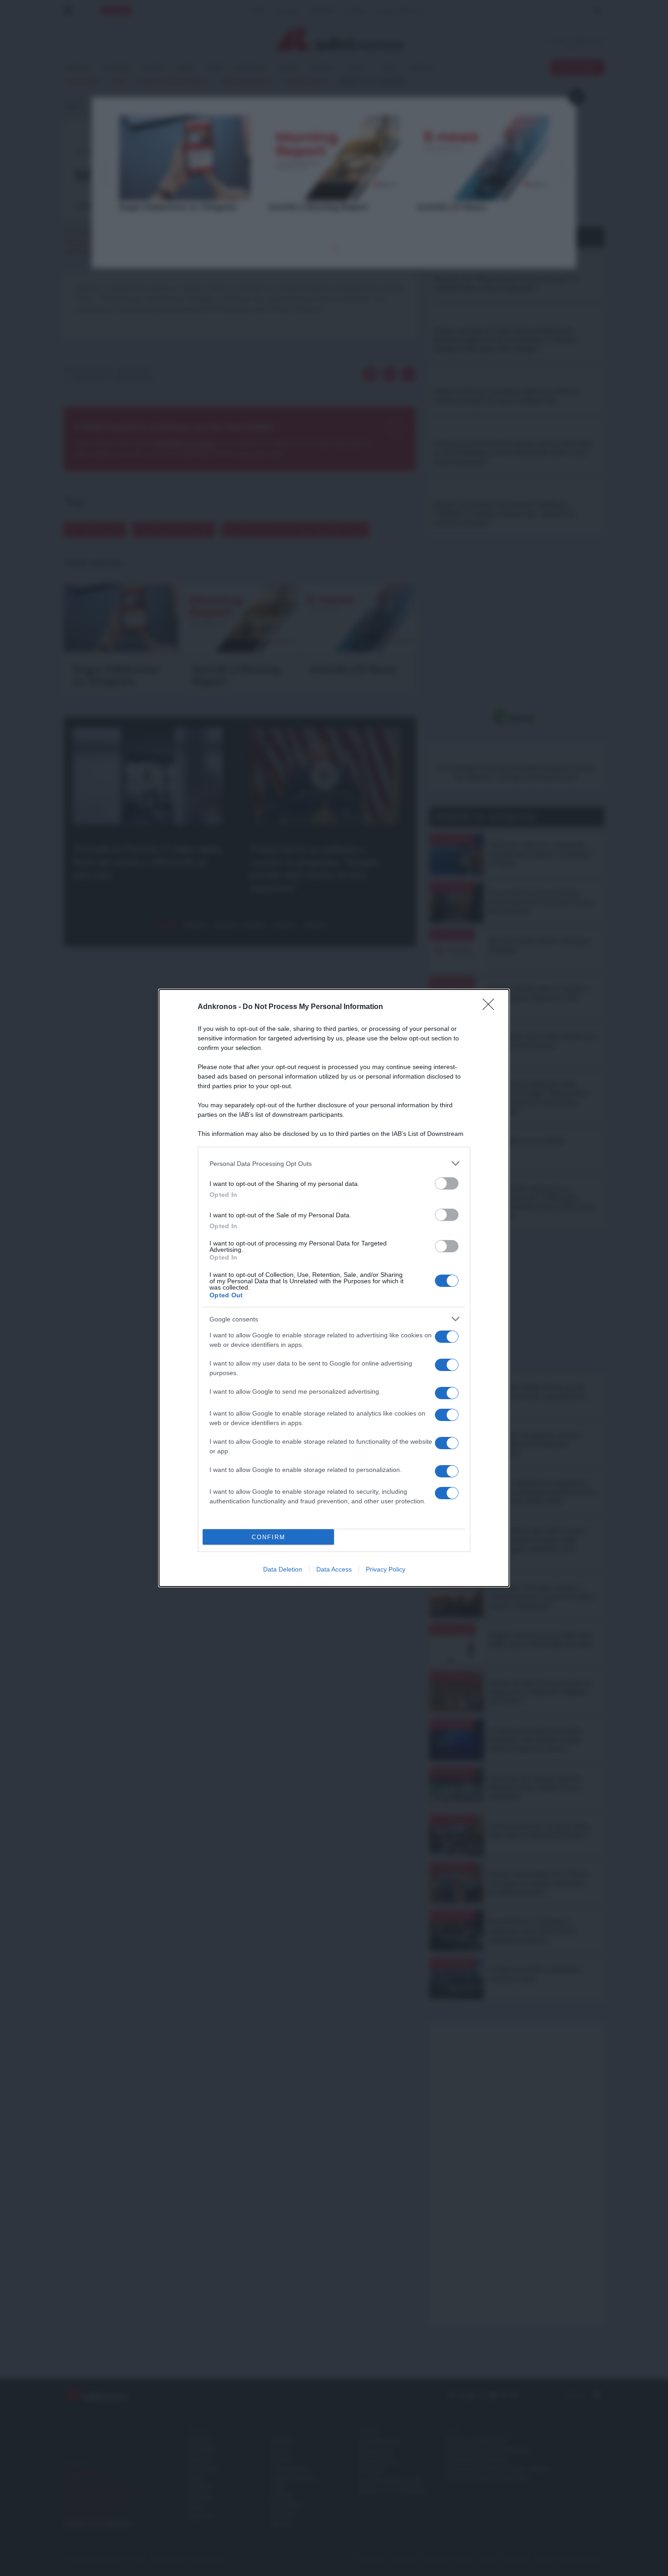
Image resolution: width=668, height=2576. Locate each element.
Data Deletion (283, 1569)
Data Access (334, 1569)
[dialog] (334, 1288)
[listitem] (334, 1163)
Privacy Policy (386, 1569)
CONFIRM (269, 1537)
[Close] (491, 1007)
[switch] (447, 1183)
